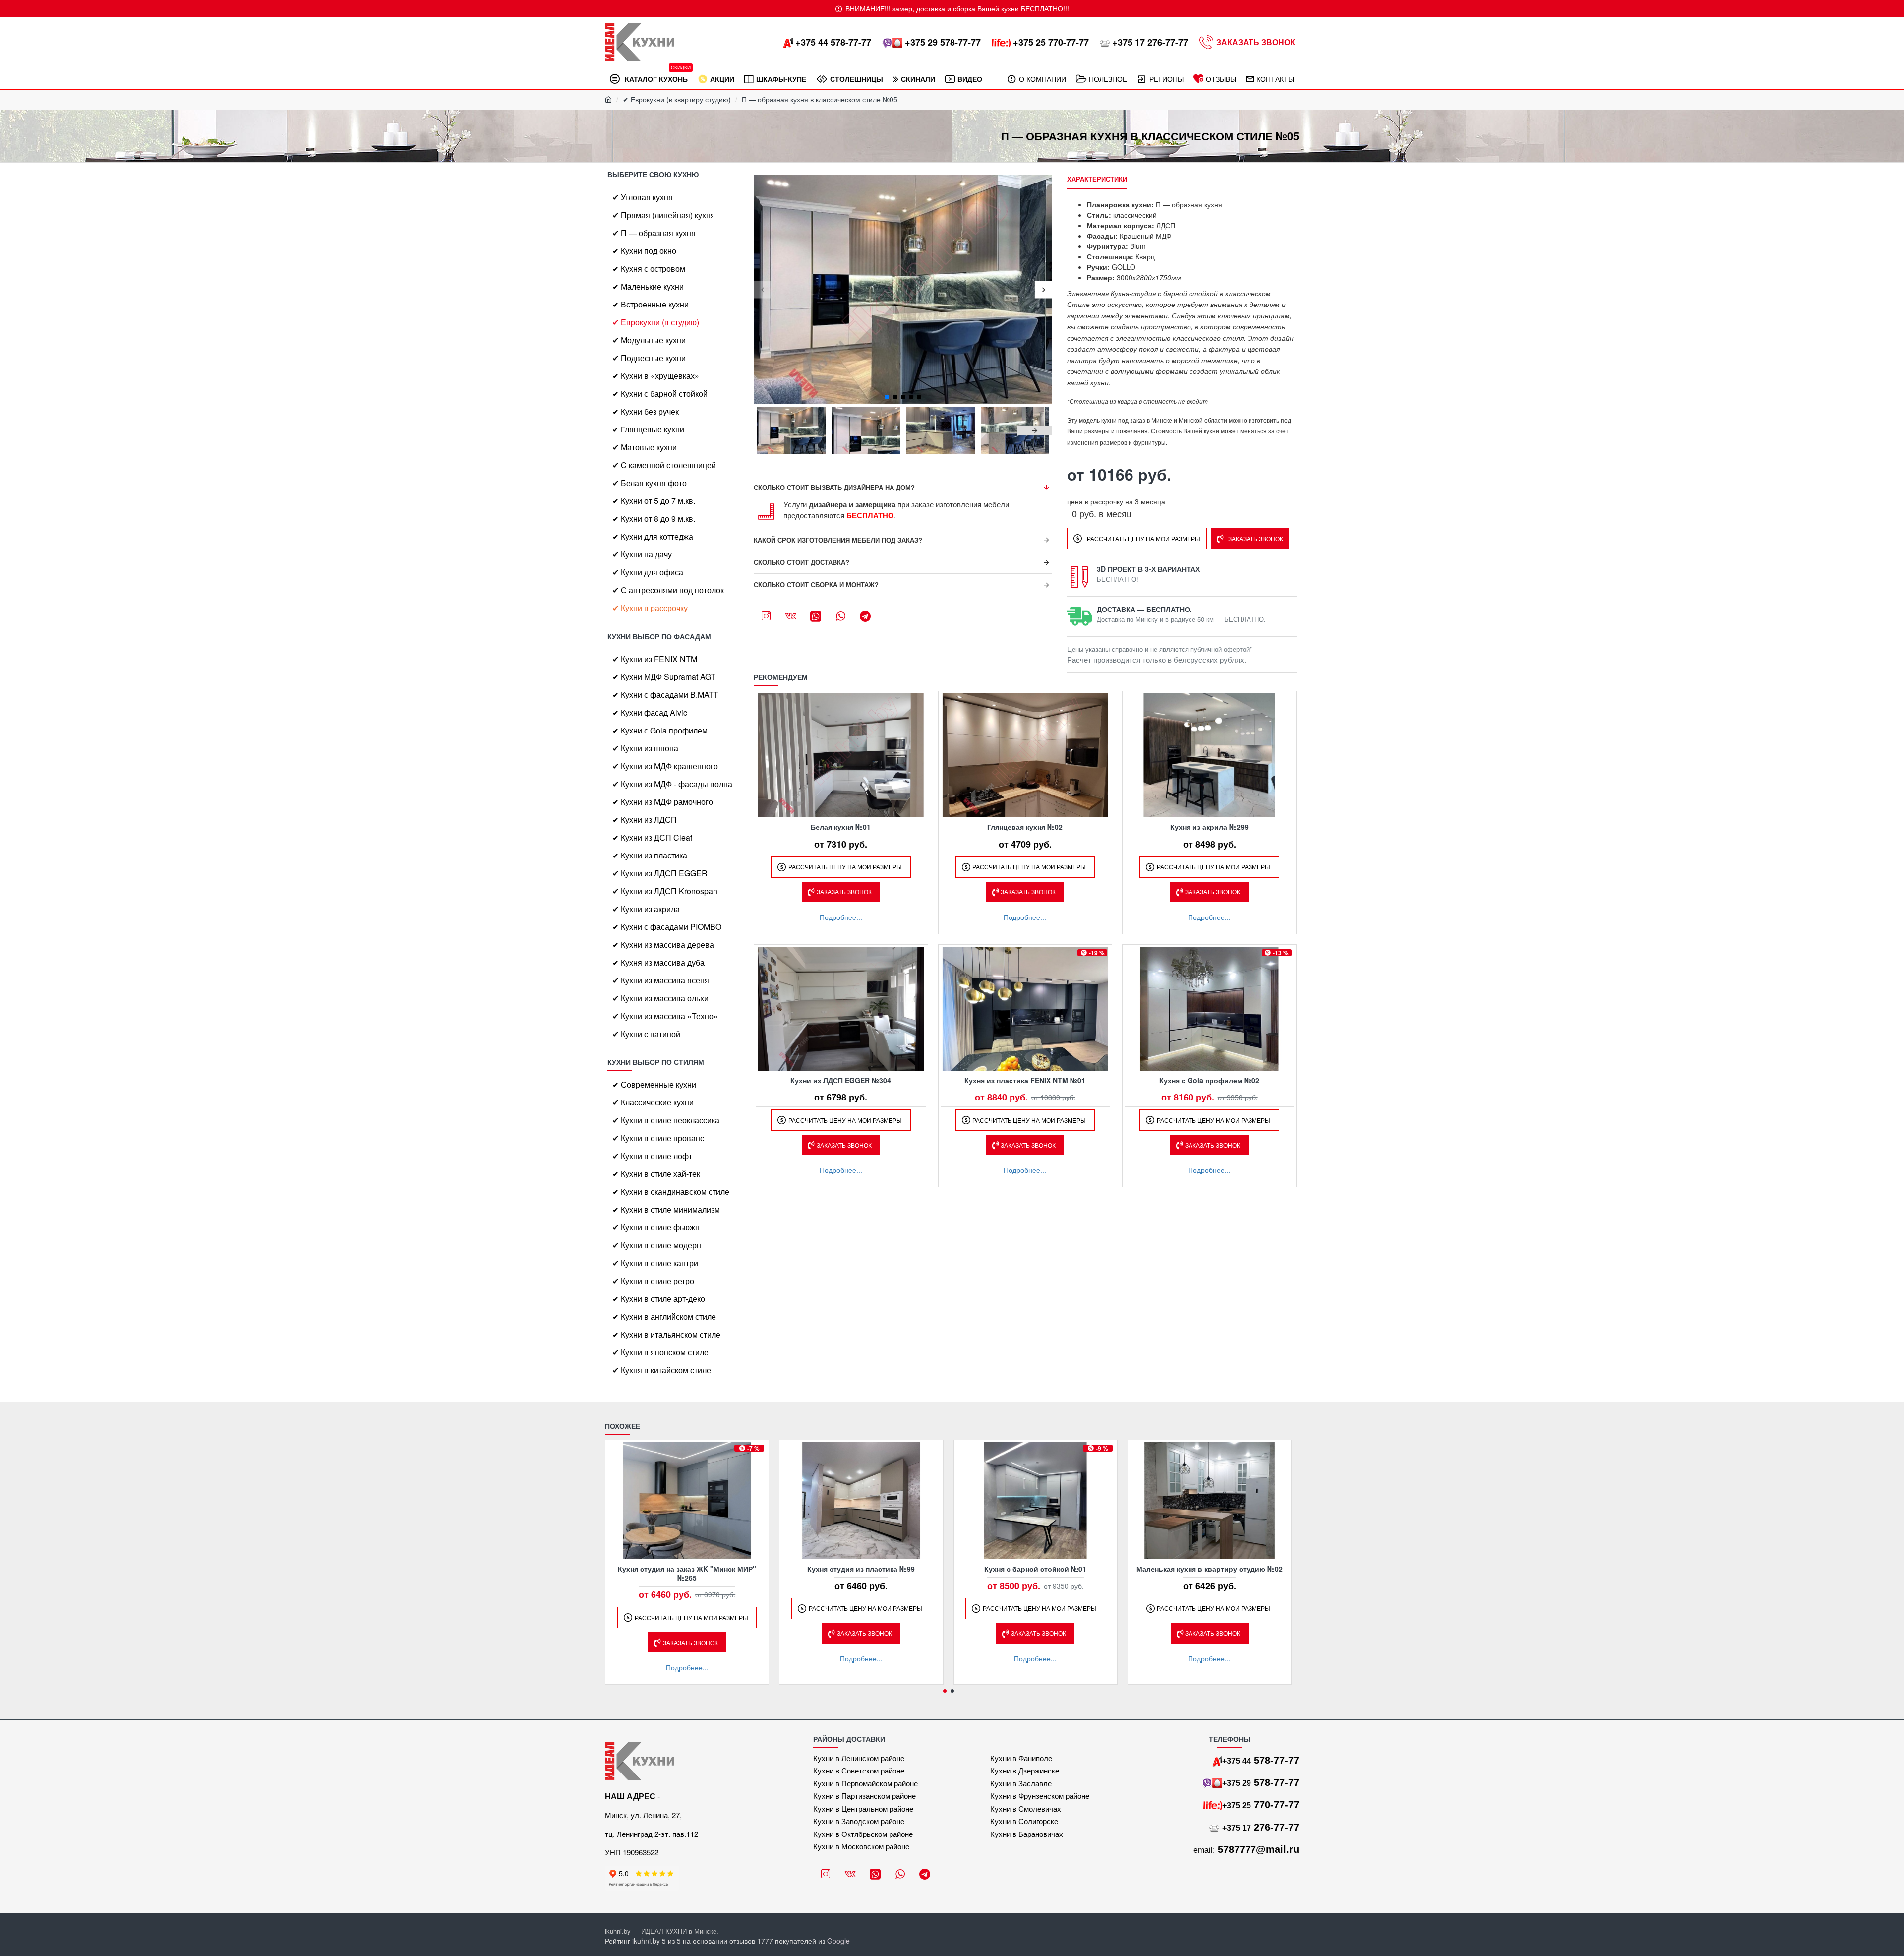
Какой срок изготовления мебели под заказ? (838, 540)
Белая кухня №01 (841, 827)
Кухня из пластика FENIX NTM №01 (1025, 1080)
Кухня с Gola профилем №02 (1209, 1080)
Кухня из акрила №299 (1209, 827)
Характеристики (1097, 179)
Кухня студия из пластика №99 (861, 1569)
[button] (762, 290)
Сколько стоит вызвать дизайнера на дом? (834, 487)
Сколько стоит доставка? (802, 562)
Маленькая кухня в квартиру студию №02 (1210, 1569)
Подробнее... (841, 917)
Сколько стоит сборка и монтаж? (816, 584)
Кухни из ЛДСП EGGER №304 (841, 1080)
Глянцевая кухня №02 (1025, 827)
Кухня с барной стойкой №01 (1035, 1569)
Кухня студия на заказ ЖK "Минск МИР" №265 (687, 1573)
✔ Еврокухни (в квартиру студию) (677, 99)
